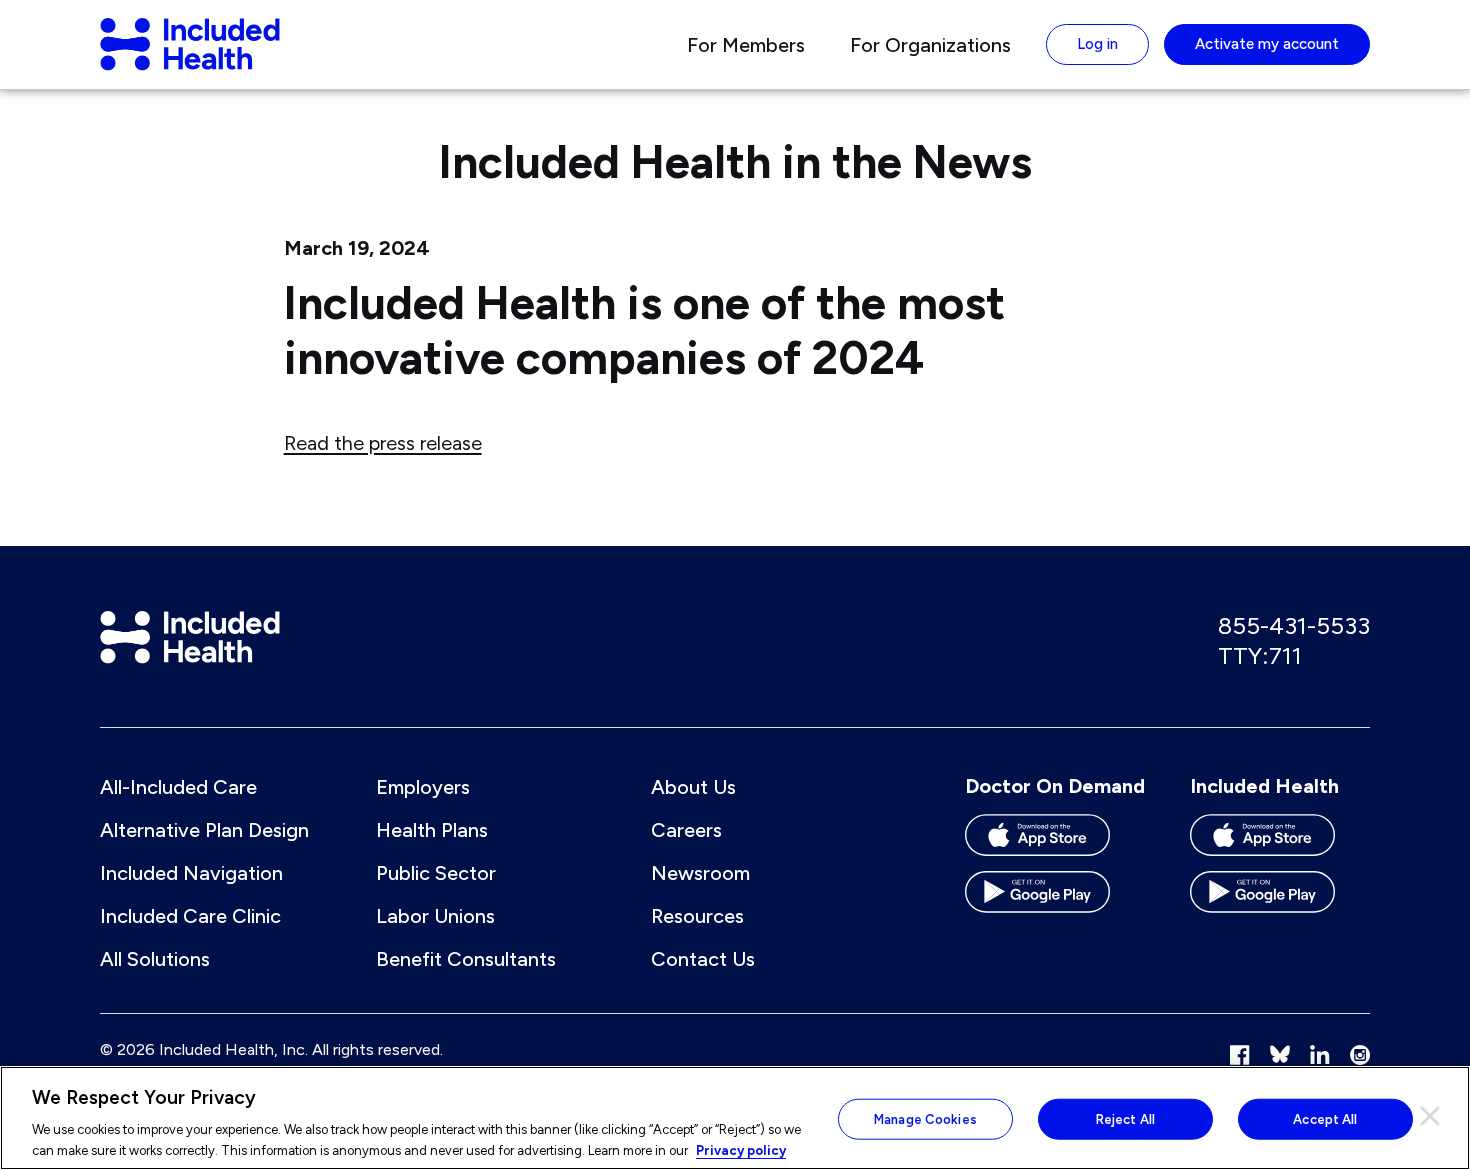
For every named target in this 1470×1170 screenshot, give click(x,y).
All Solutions (155, 959)
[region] (735, 1118)
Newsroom (700, 873)
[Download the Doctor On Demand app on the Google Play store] (1055, 899)
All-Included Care (178, 787)
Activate (1267, 44)
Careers (686, 830)
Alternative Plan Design (204, 830)
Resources (697, 916)
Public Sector (436, 873)
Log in (1097, 44)
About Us (693, 787)
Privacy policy (741, 1149)
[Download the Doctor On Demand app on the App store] (1055, 842)
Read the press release (383, 443)
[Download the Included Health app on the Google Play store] (1280, 899)
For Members (746, 45)
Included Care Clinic (190, 916)
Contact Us (703, 959)
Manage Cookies (925, 1119)
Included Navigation (191, 873)
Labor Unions (435, 916)
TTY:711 (1260, 655)
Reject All (1125, 1119)
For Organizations (930, 45)
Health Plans (432, 830)
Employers (423, 787)
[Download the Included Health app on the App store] (1280, 842)
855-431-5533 (1294, 625)
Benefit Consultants (466, 959)
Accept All (1325, 1119)
